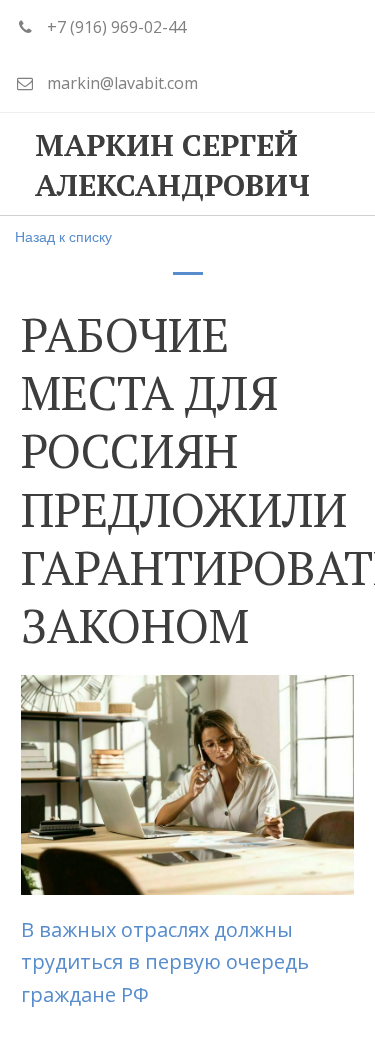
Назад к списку (63, 236)
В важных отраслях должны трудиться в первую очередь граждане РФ (165, 962)
